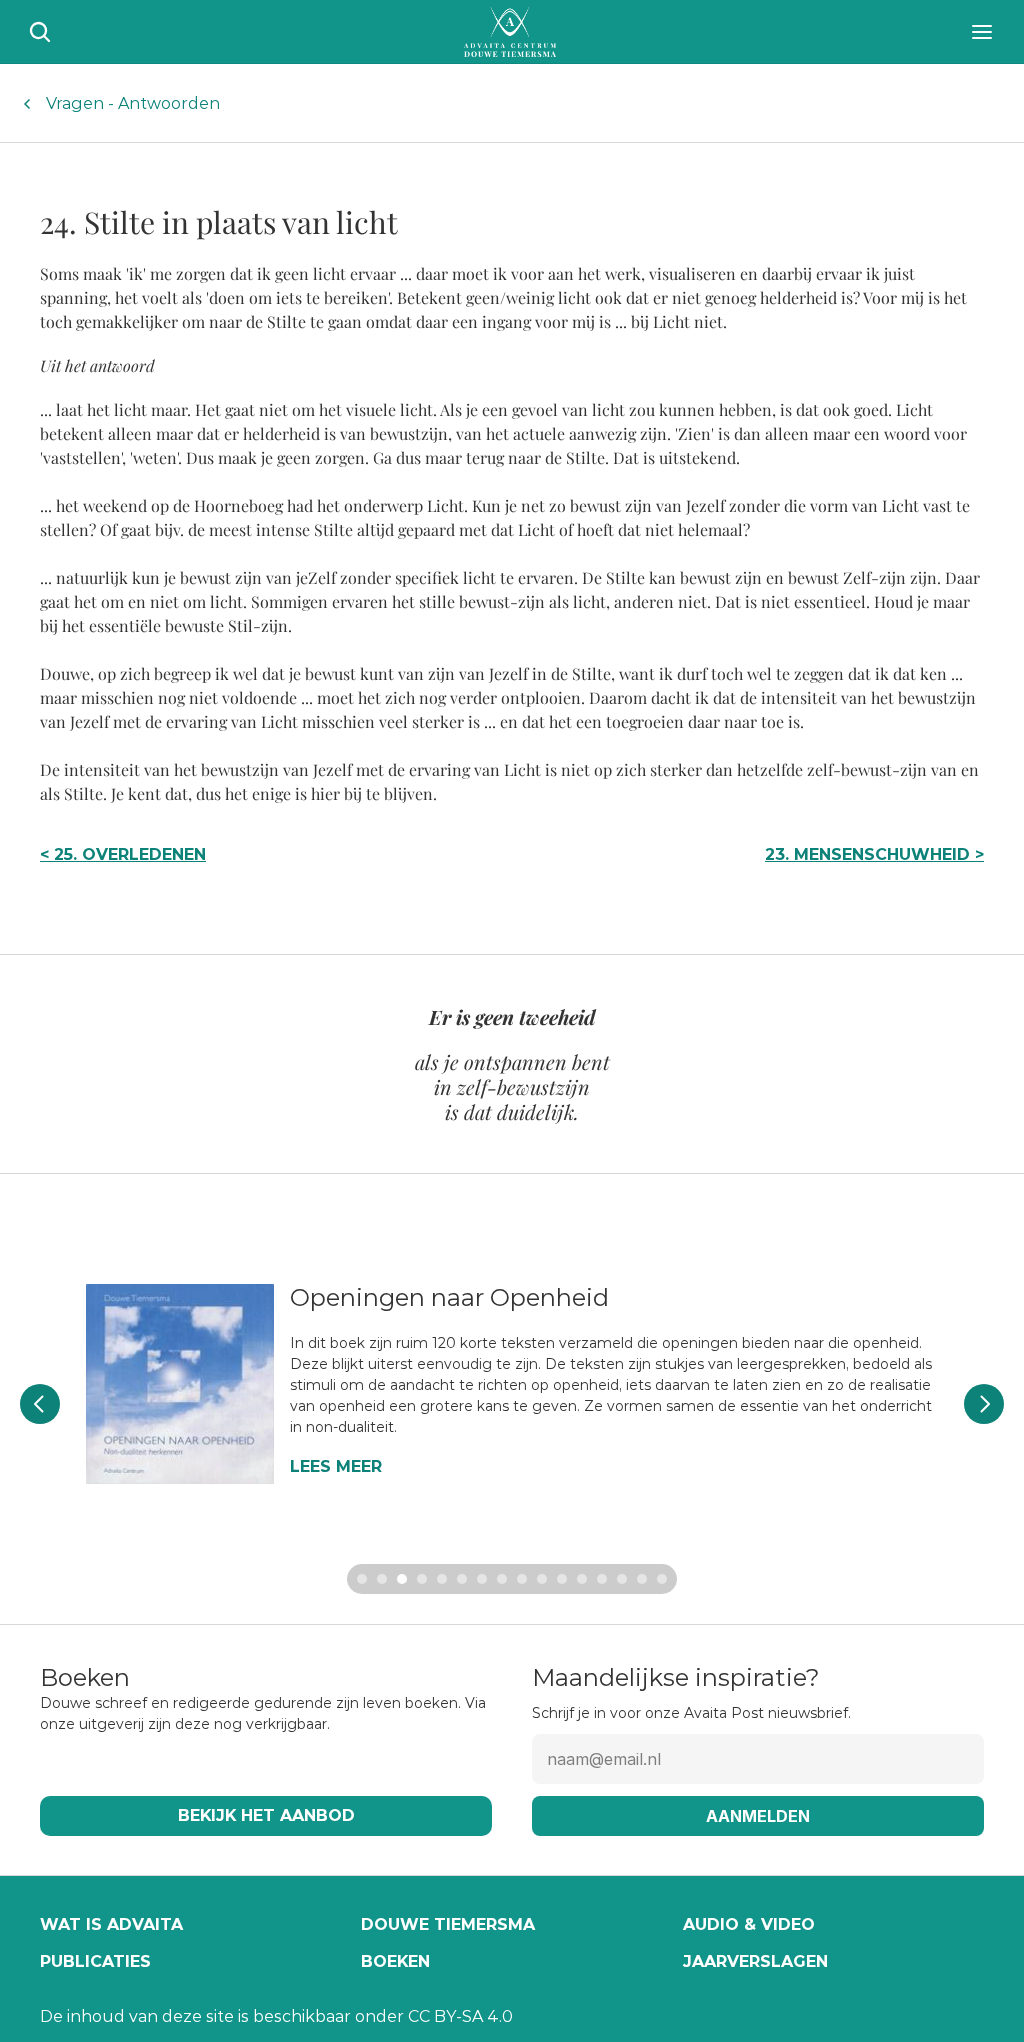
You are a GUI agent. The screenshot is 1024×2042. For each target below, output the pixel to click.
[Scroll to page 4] (422, 1579)
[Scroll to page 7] (482, 1579)
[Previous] (40, 1404)
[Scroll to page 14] (622, 1579)
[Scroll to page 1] (359, 1579)
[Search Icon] (40, 32)
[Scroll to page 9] (522, 1579)
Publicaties (95, 1961)
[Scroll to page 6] (462, 1579)
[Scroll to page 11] (562, 1579)
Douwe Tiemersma (448, 1924)
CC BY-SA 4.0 (460, 2016)
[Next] (984, 1404)
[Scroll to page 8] (502, 1579)
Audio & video (749, 1924)
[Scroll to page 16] (664, 1579)
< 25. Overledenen (123, 854)
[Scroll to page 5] (442, 1579)
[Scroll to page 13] (602, 1579)
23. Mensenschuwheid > (874, 854)
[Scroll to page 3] (402, 1579)
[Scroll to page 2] (382, 1579)
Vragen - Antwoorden (133, 103)
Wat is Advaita (111, 1924)
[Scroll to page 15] (642, 1579)
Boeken (395, 1961)
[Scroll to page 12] (582, 1579)
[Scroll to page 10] (542, 1579)
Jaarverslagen (755, 1961)
